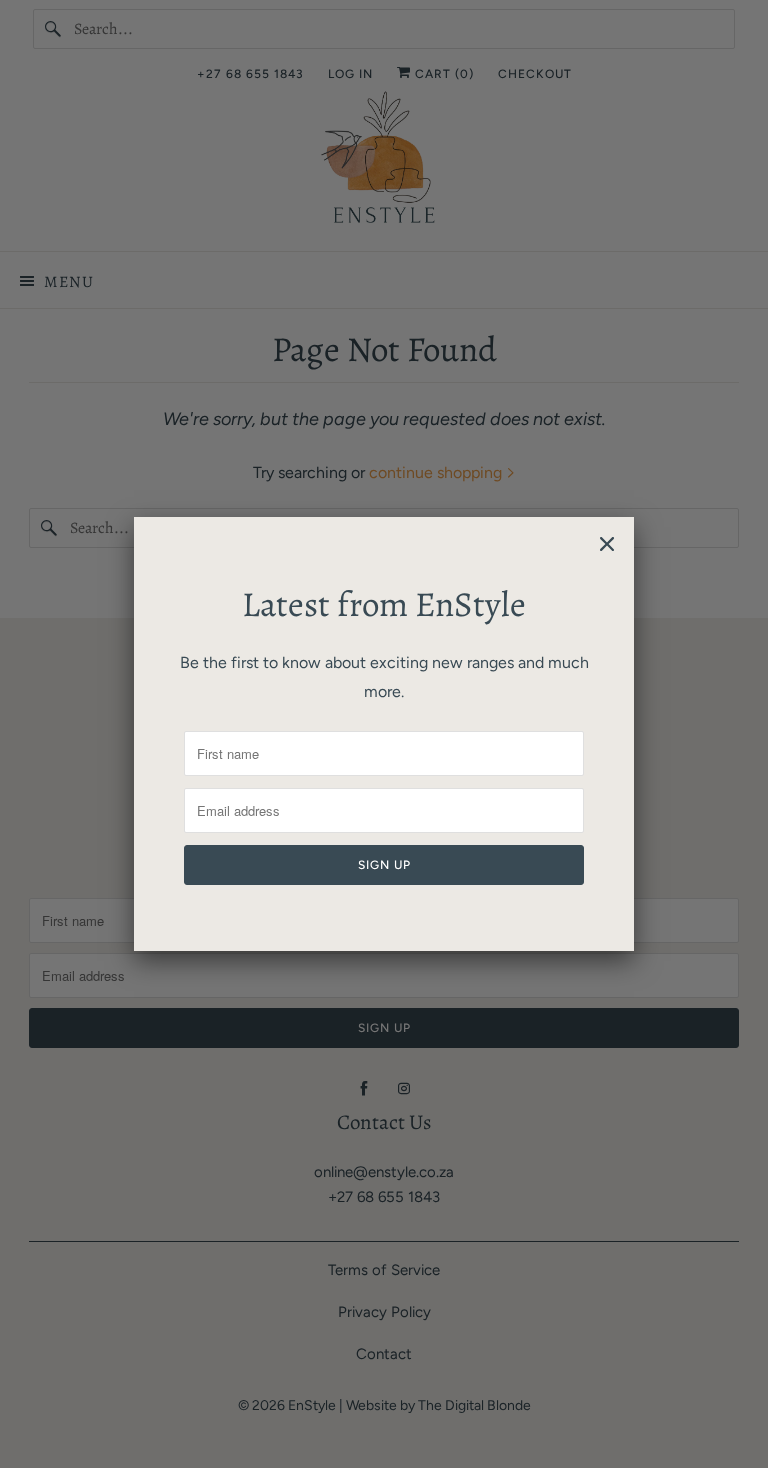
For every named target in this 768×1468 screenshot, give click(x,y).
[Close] (607, 544)
